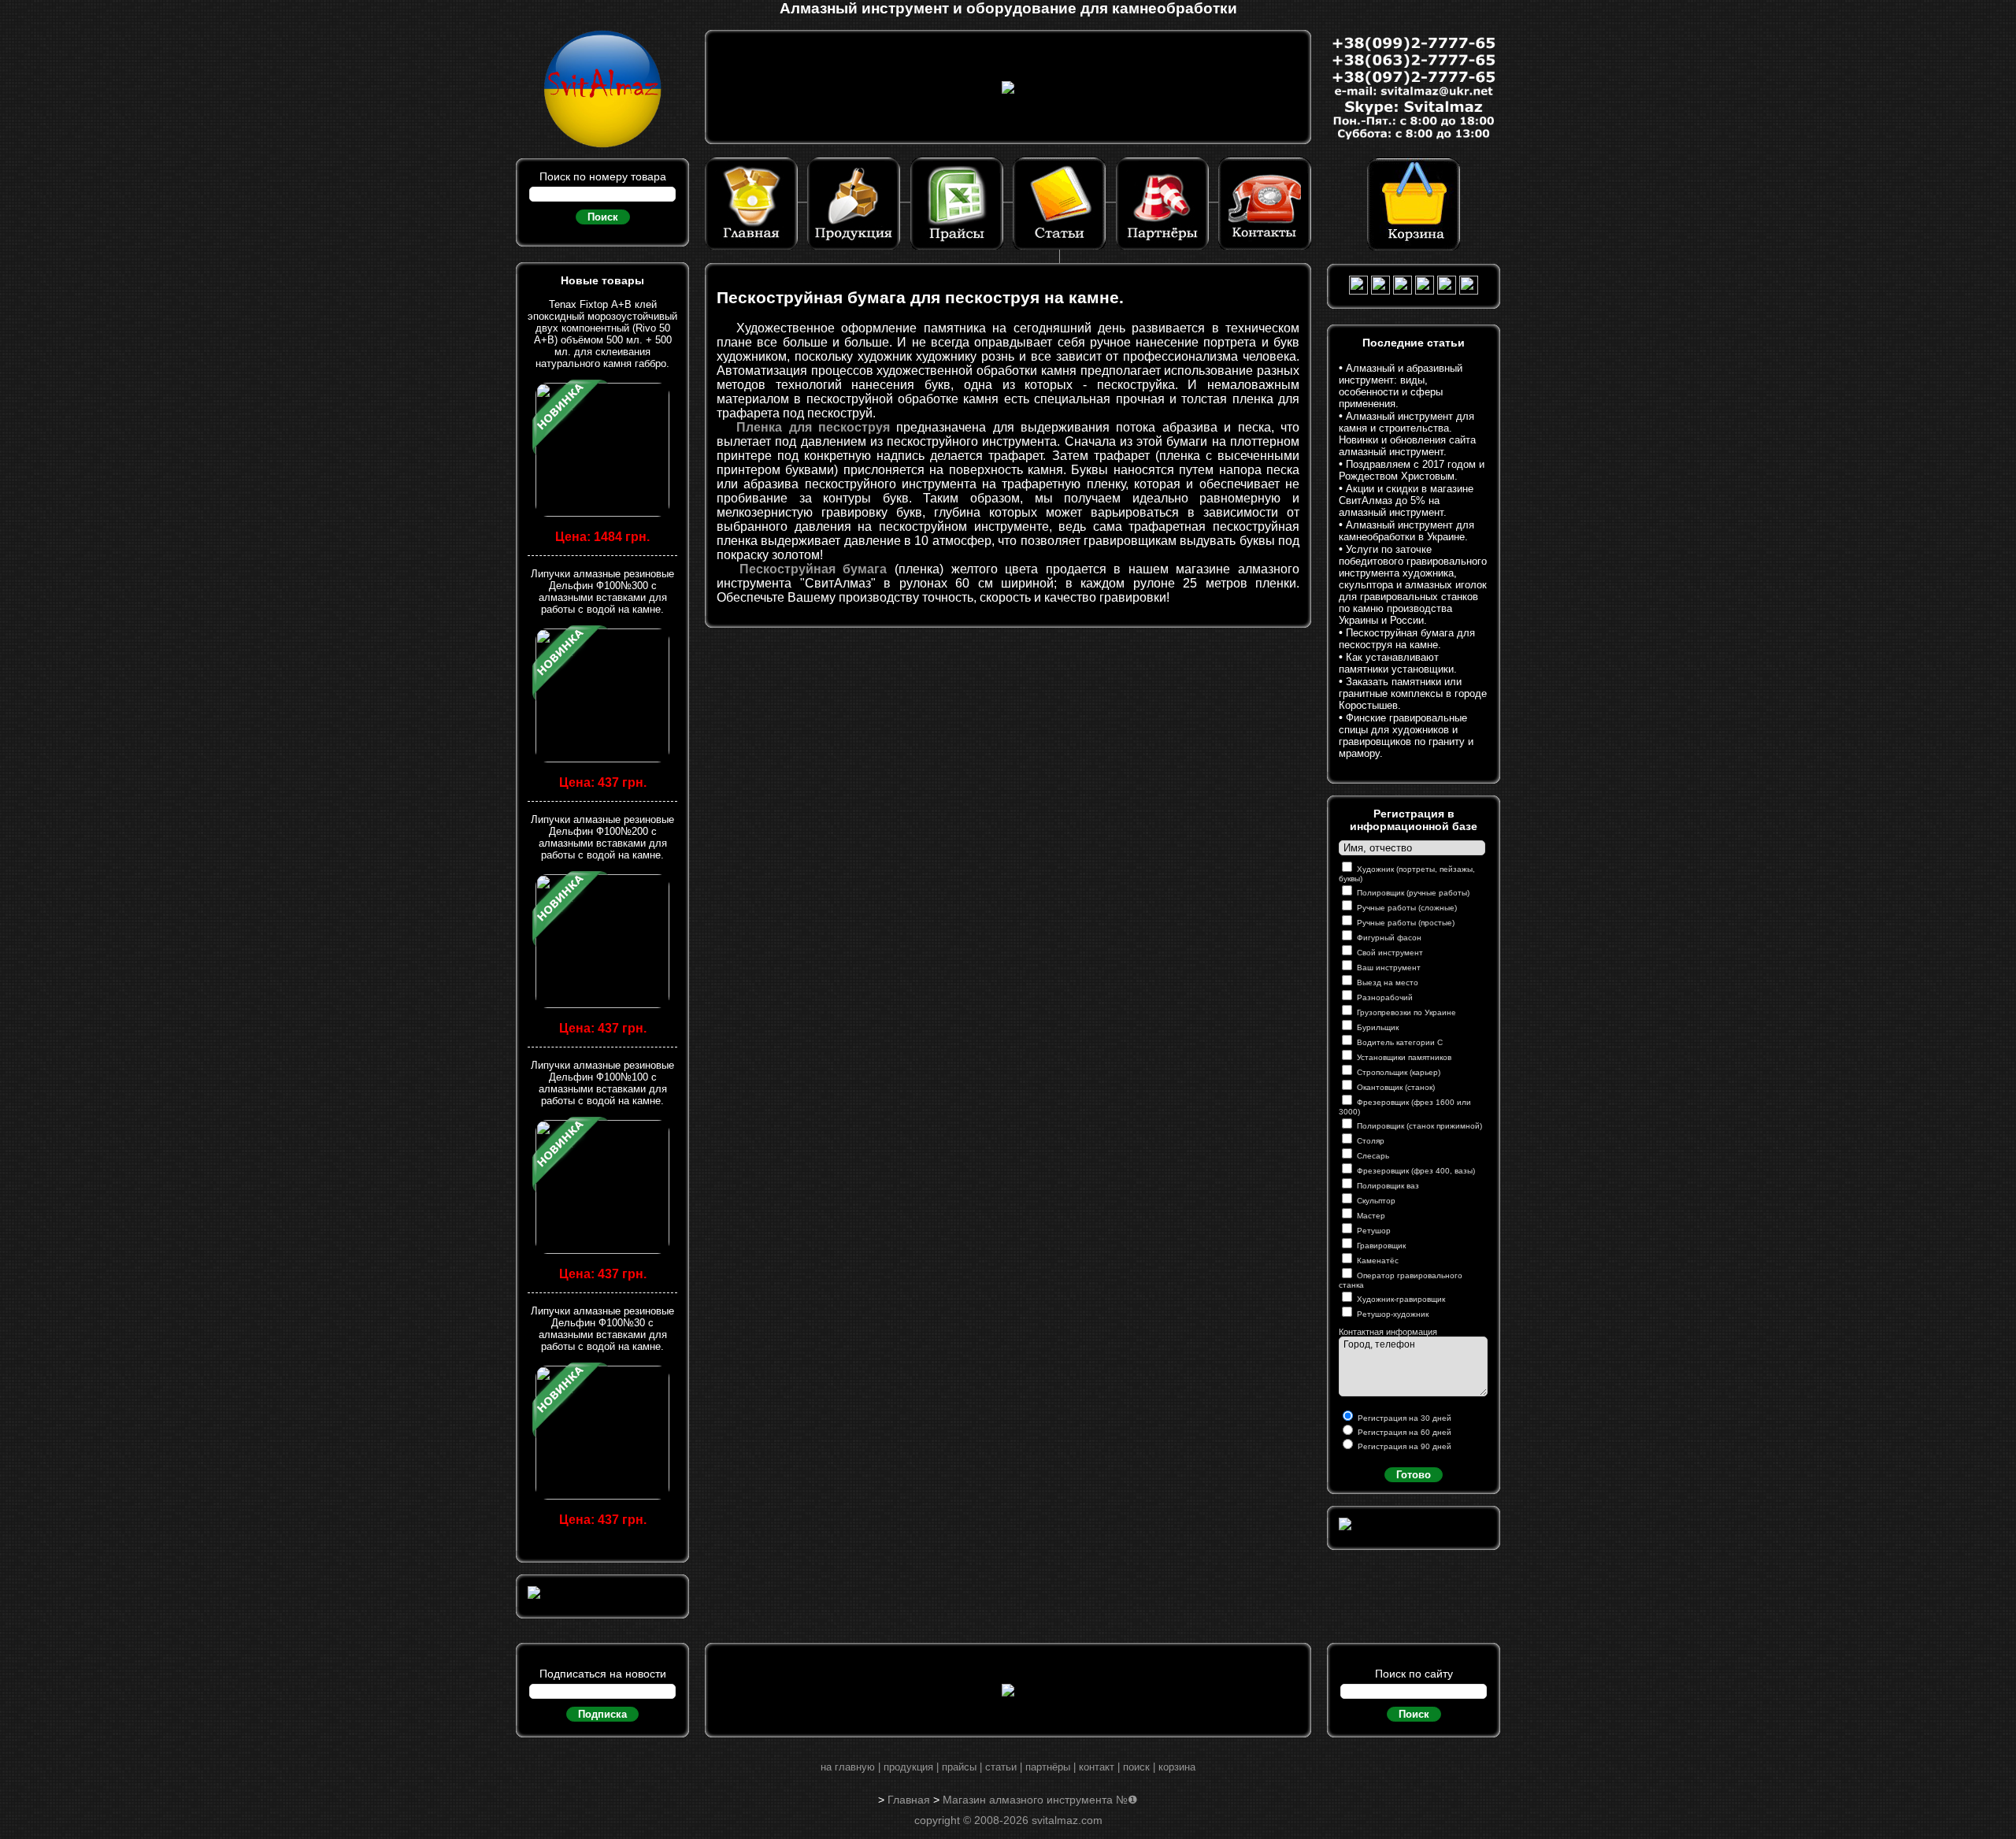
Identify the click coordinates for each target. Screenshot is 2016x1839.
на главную (848, 1767)
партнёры (1048, 1767)
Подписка (602, 1714)
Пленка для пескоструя (813, 427)
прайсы (959, 1767)
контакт (1097, 1767)
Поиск (603, 217)
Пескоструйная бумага (813, 569)
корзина (1177, 1767)
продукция (908, 1767)
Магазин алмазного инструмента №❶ (1040, 1800)
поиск (1136, 1767)
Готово (1414, 1475)
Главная (909, 1800)
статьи (1001, 1767)
